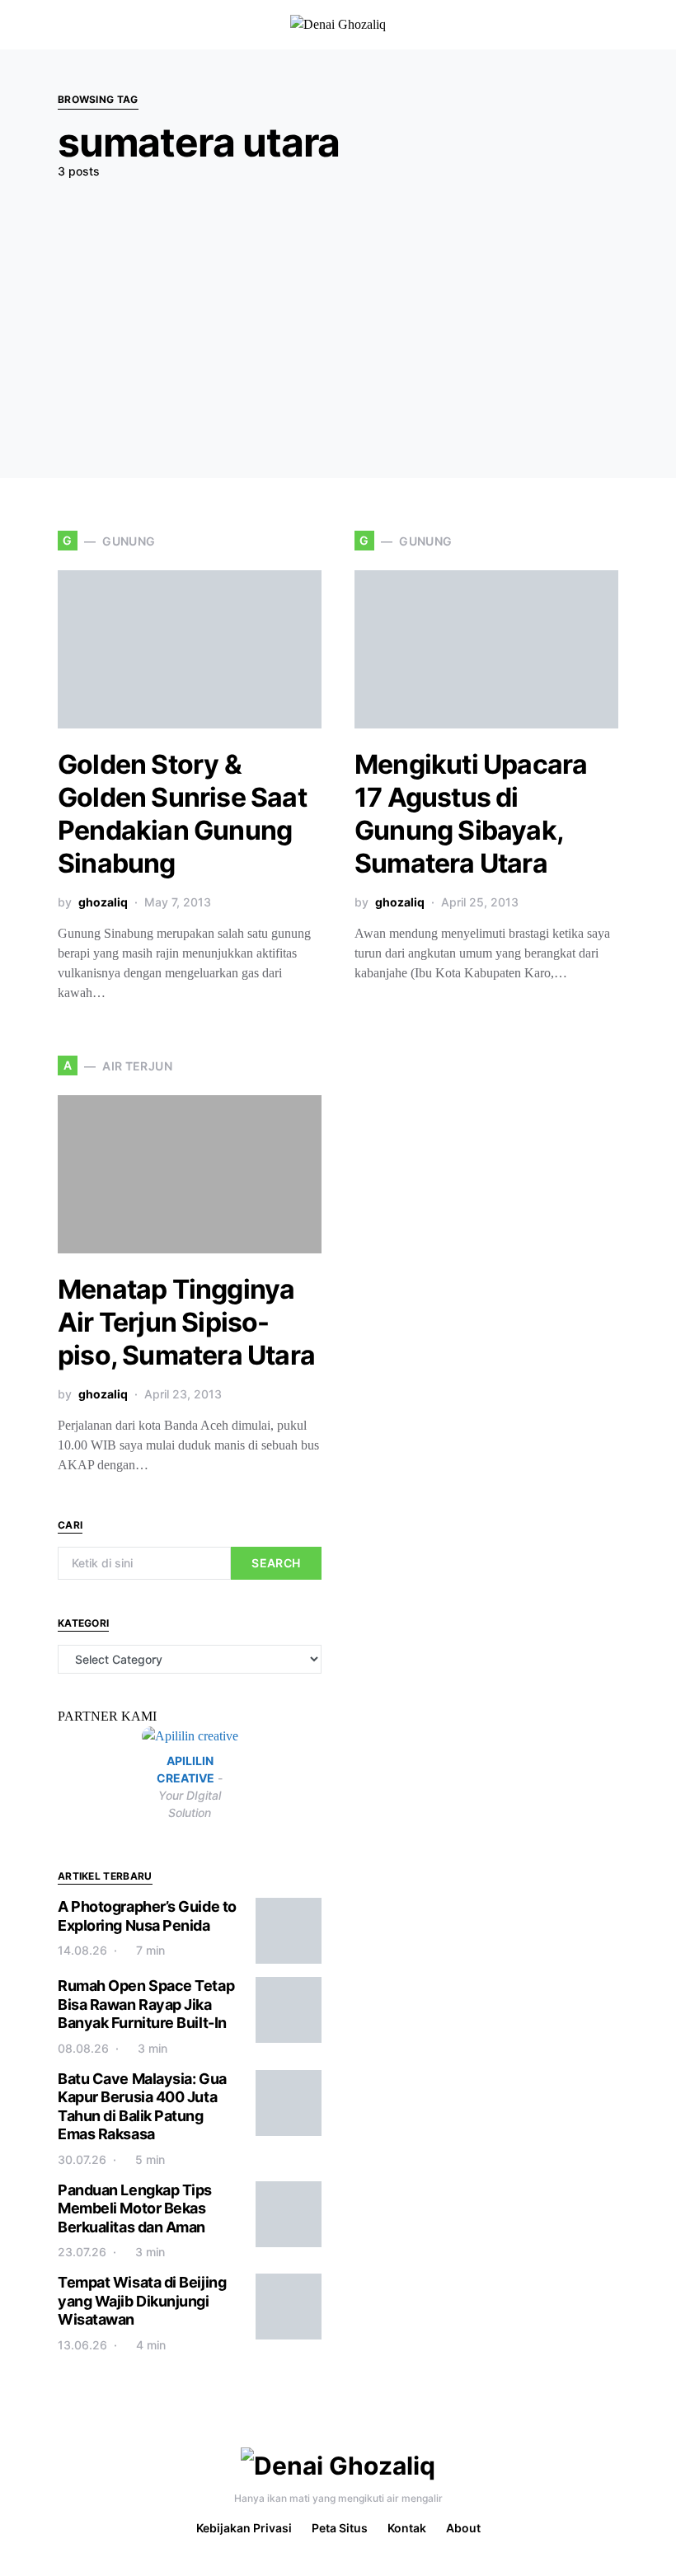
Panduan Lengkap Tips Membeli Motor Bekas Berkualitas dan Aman (135, 2208)
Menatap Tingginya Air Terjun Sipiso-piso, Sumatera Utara (186, 1322)
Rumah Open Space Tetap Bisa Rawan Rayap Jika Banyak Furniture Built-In (146, 2004)
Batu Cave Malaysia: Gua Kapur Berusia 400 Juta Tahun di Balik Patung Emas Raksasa (142, 2107)
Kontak (407, 2528)
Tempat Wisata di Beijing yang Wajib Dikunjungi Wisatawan (142, 2301)
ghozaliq (103, 902)
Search (276, 1563)
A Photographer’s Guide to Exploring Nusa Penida (147, 1916)
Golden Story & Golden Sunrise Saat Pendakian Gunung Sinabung (182, 814)
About (463, 2528)
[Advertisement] (338, 315)
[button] (655, 25)
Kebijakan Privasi (244, 2528)
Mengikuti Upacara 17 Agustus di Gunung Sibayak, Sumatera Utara (471, 814)
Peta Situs (340, 2528)
